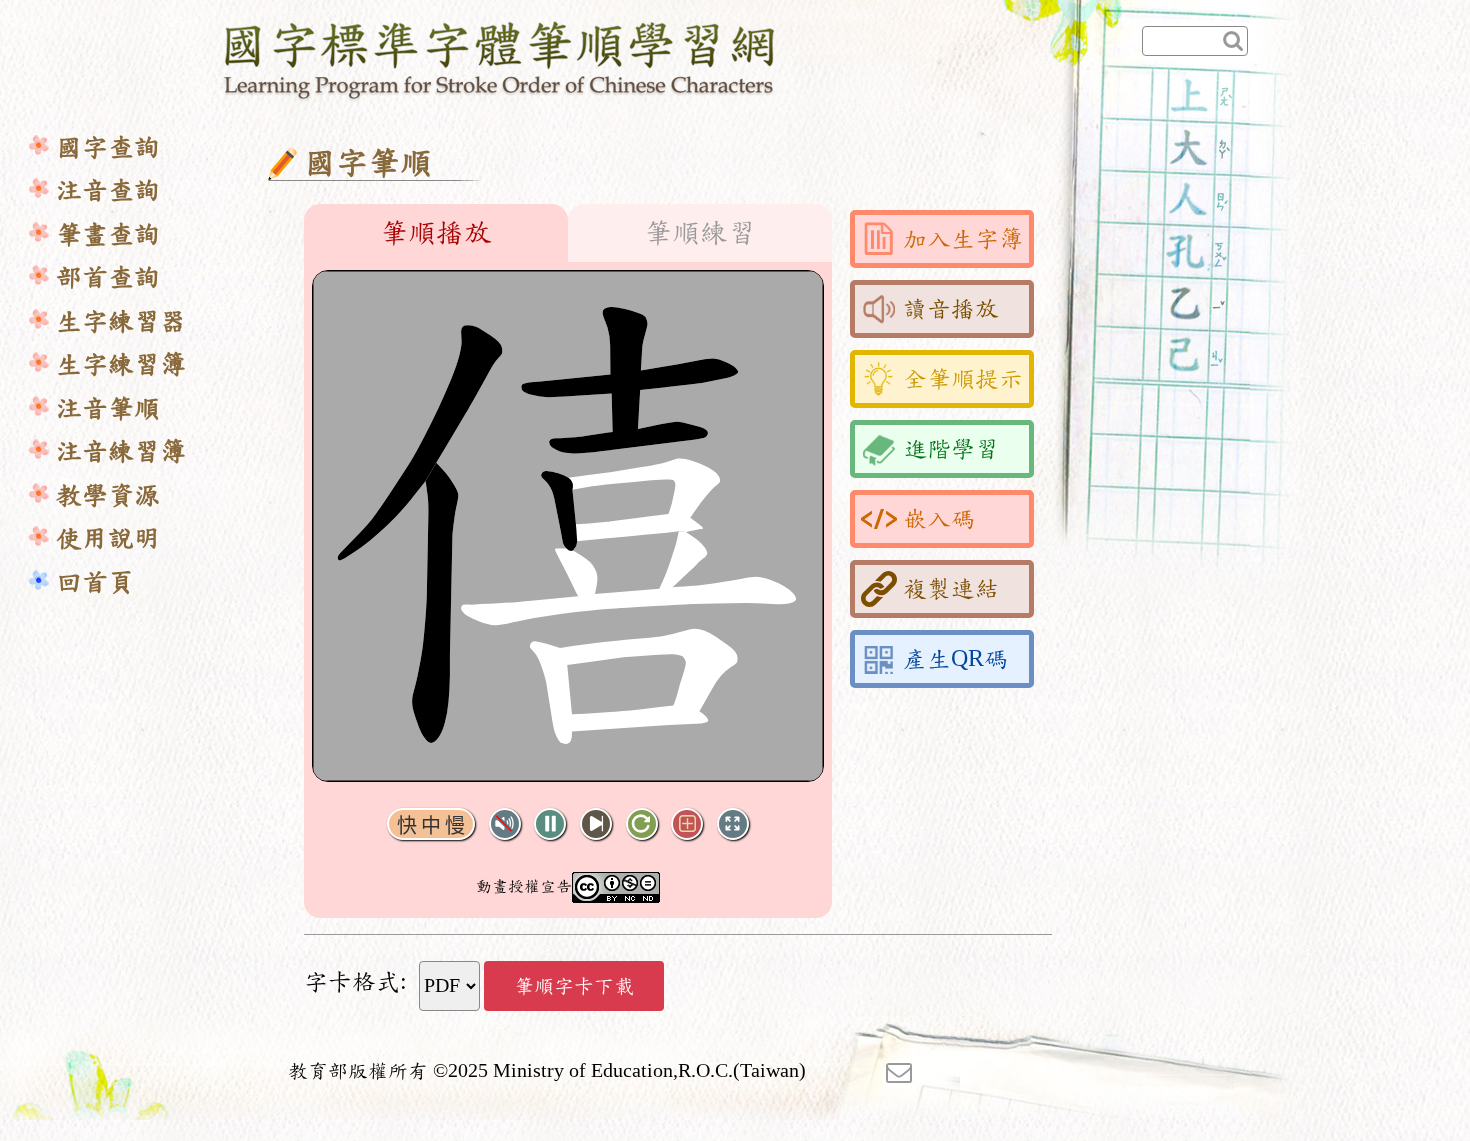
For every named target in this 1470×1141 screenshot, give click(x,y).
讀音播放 (951, 309)
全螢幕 (733, 824)
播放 (550, 824)
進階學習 (951, 449)
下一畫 (596, 824)
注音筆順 (108, 408)
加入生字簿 (963, 239)
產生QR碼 (955, 659)
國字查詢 (108, 147)
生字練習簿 (121, 364)
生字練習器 (121, 321)
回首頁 (95, 582)
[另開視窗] (899, 1071)
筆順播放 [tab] (436, 233)
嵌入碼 (939, 519)
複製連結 (951, 589)
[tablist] (568, 233)
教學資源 (108, 495)
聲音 (505, 824)
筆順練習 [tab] (700, 233)
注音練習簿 (121, 451)
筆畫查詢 (108, 234)
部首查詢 (108, 277)
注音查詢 (108, 190)
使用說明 (108, 538)
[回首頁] (500, 57)
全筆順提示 (963, 379)
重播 (642, 824)
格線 (687, 824)
